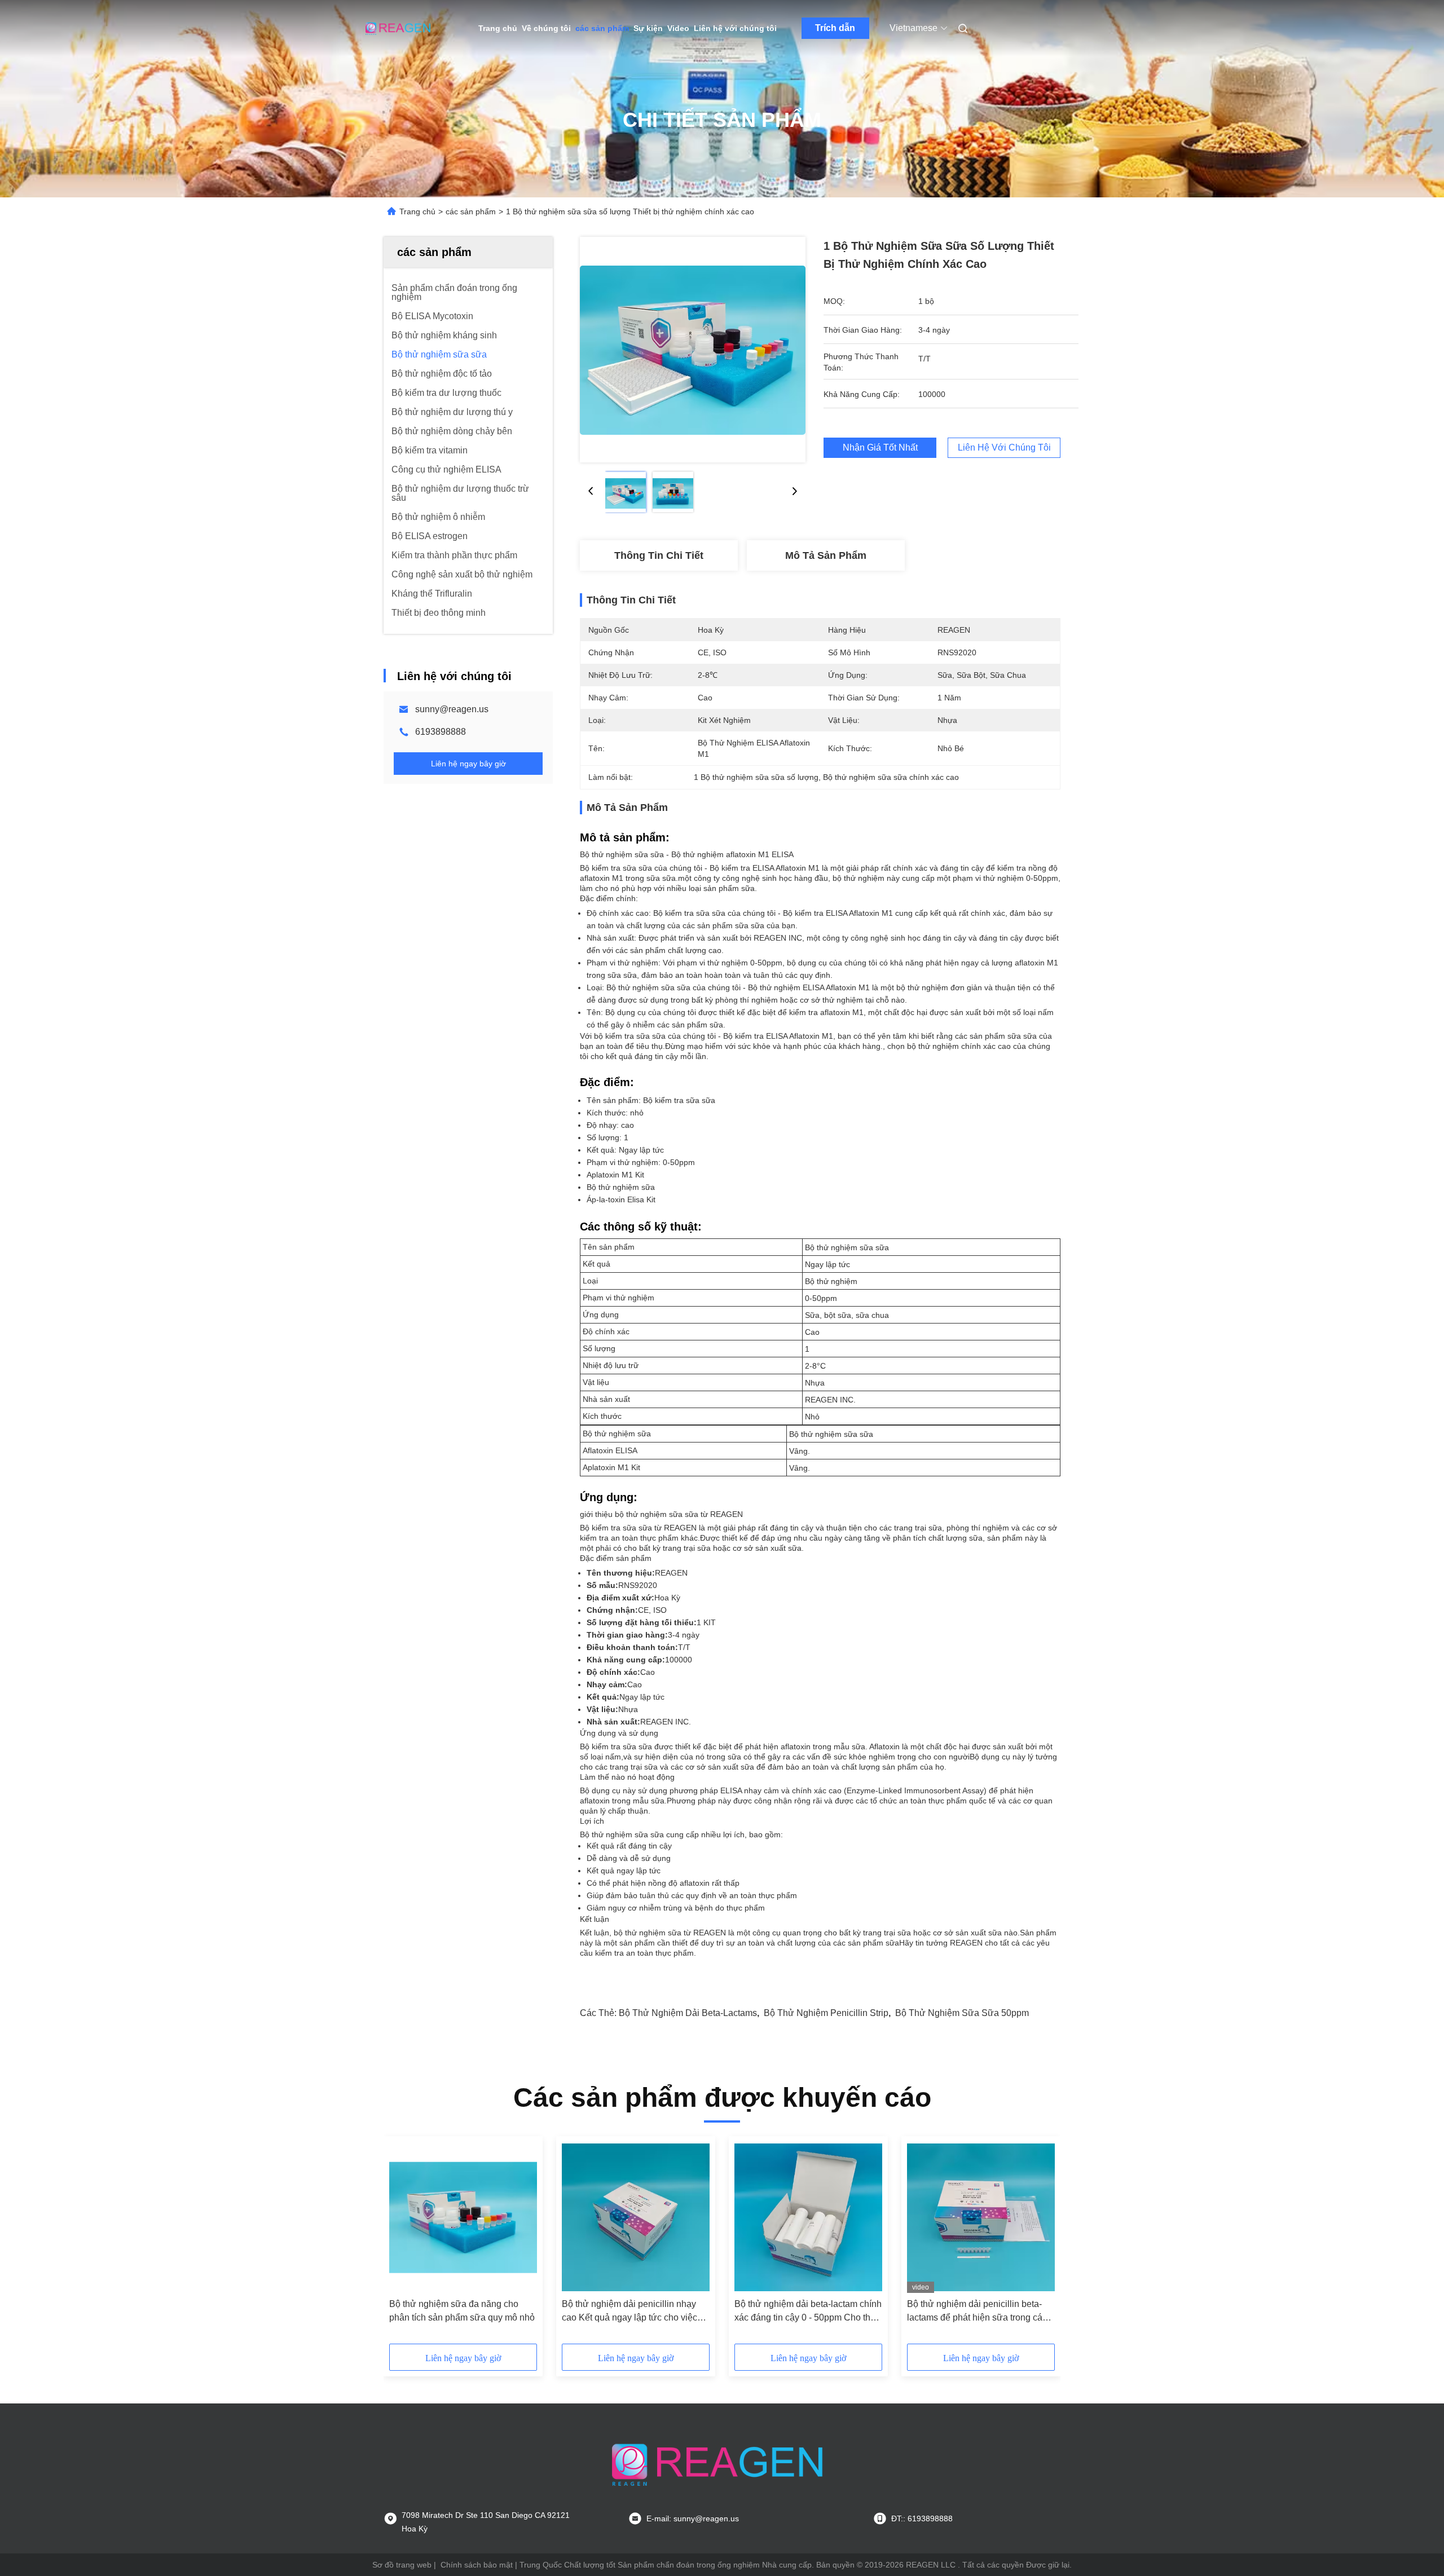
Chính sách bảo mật (477, 2565)
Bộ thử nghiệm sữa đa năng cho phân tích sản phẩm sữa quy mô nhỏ (462, 2311)
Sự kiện (648, 28)
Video (678, 28)
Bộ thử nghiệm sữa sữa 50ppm (962, 2013)
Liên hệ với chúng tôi (735, 28)
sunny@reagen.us (452, 709)
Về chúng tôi (546, 28)
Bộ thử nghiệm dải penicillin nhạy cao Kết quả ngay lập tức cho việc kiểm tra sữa (629, 2312)
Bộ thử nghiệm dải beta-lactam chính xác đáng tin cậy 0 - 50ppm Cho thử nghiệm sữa (808, 2312)
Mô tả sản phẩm (826, 555)
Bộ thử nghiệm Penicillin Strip (826, 2013)
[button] (404, 2244)
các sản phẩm (602, 28)
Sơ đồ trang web (402, 2565)
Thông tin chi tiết (659, 555)
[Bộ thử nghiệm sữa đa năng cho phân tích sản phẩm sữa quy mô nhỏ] (463, 2217)
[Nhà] (399, 28)
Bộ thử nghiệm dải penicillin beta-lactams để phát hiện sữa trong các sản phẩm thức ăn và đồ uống (977, 2312)
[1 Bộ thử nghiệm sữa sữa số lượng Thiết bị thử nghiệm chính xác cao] (693, 350)
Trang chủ (498, 28)
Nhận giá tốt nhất (880, 447)
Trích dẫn (835, 28)
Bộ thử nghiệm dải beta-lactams (688, 2013)
